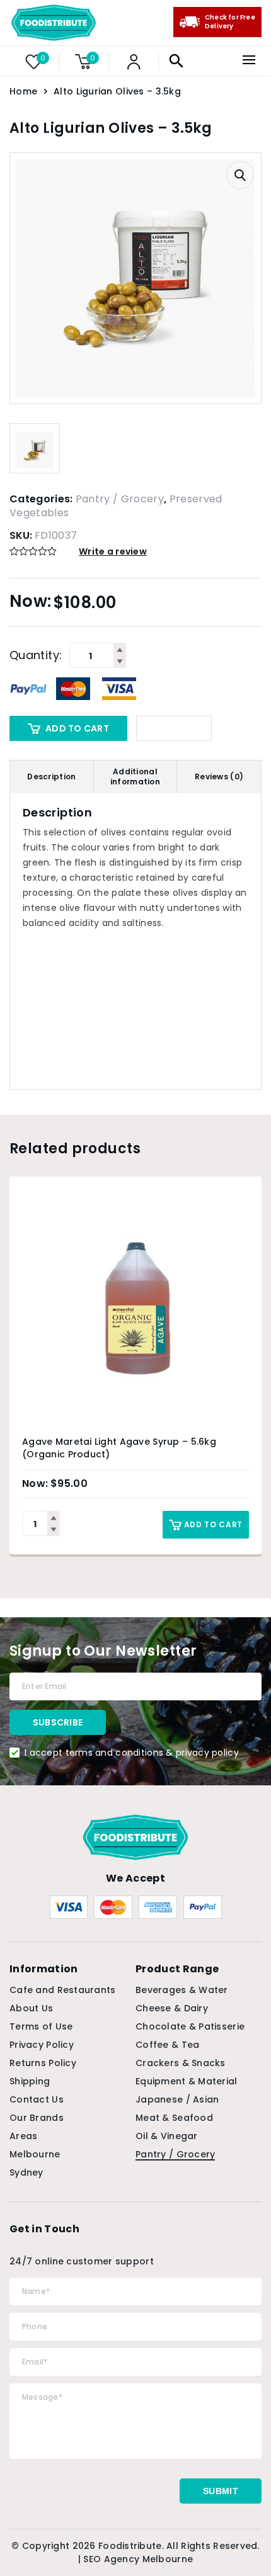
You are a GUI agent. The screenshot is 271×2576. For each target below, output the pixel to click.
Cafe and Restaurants (63, 1990)
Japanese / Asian (177, 2099)
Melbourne (35, 2154)
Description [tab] (51, 777)
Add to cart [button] (213, 1524)
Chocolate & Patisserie (190, 2026)
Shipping (30, 2081)
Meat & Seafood (174, 2118)
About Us (31, 2008)
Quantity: (36, 655)
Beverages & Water (182, 1990)
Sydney (26, 2172)
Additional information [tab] (135, 777)
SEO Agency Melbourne (138, 2559)
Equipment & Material (187, 2081)
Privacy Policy (42, 2045)
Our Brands (37, 2118)
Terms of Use (41, 2026)
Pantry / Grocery (120, 499)
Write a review (113, 551)
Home (23, 91)
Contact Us (37, 2099)
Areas (23, 2136)
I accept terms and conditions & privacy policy (132, 1753)
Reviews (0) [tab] (219, 777)
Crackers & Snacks (181, 2063)
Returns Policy (43, 2063)
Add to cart (77, 728)
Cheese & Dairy (172, 2008)
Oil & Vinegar (167, 2136)
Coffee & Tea (167, 2045)
